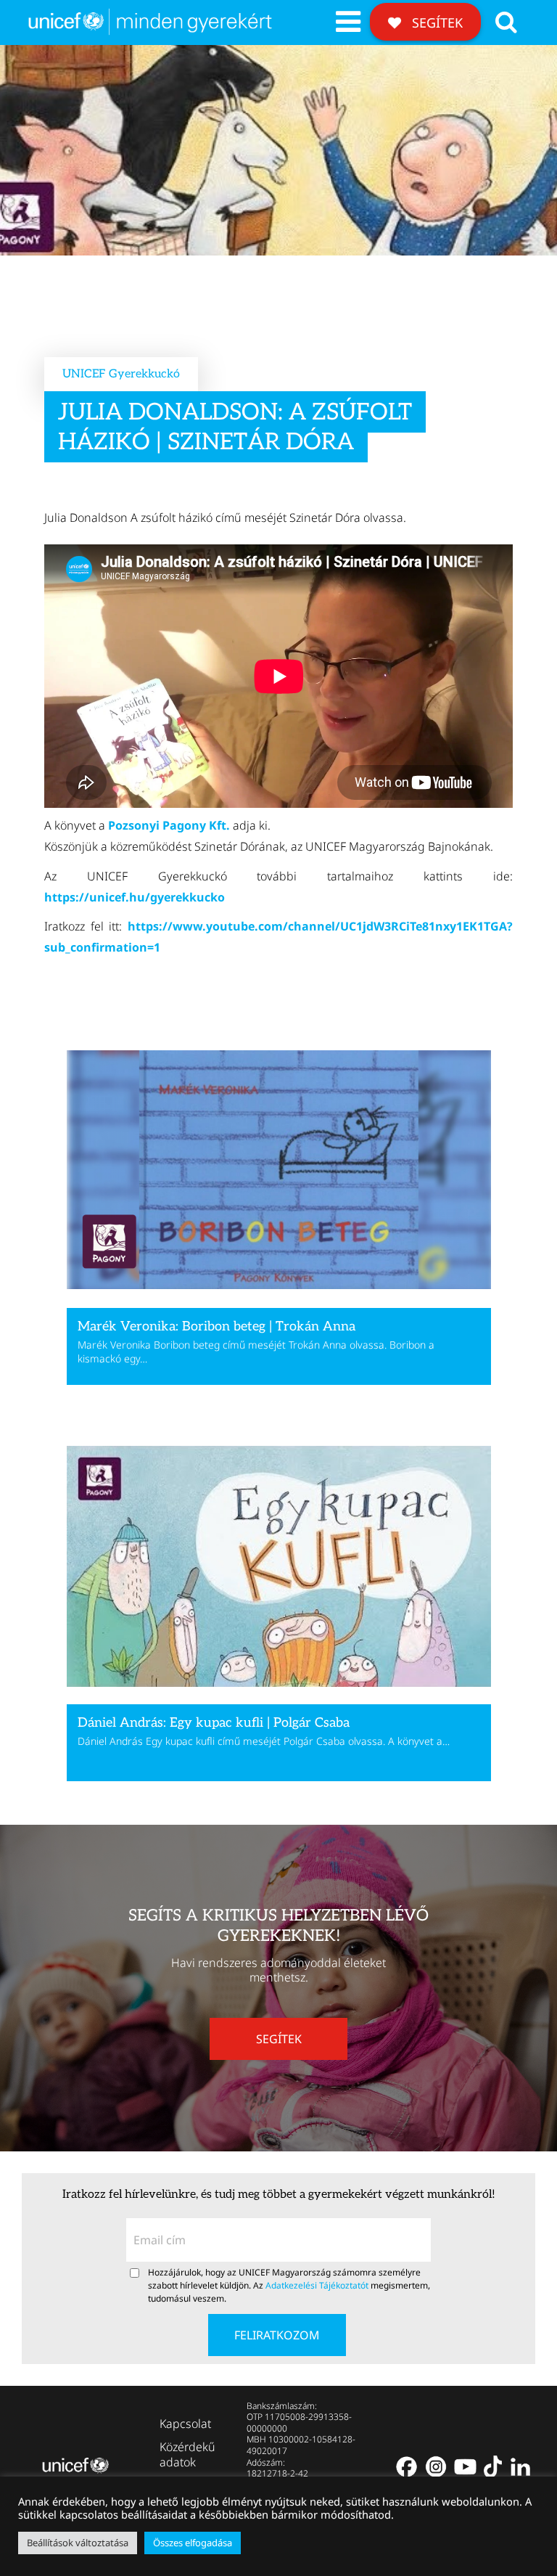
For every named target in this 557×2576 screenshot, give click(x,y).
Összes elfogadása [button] (193, 2543)
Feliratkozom (277, 2335)
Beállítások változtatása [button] (78, 2543)
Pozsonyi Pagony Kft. (169, 825)
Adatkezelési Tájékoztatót (317, 2285)
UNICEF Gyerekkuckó (121, 374)
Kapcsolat (185, 2424)
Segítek (436, 23)
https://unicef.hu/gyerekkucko (135, 897)
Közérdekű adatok (187, 2454)
